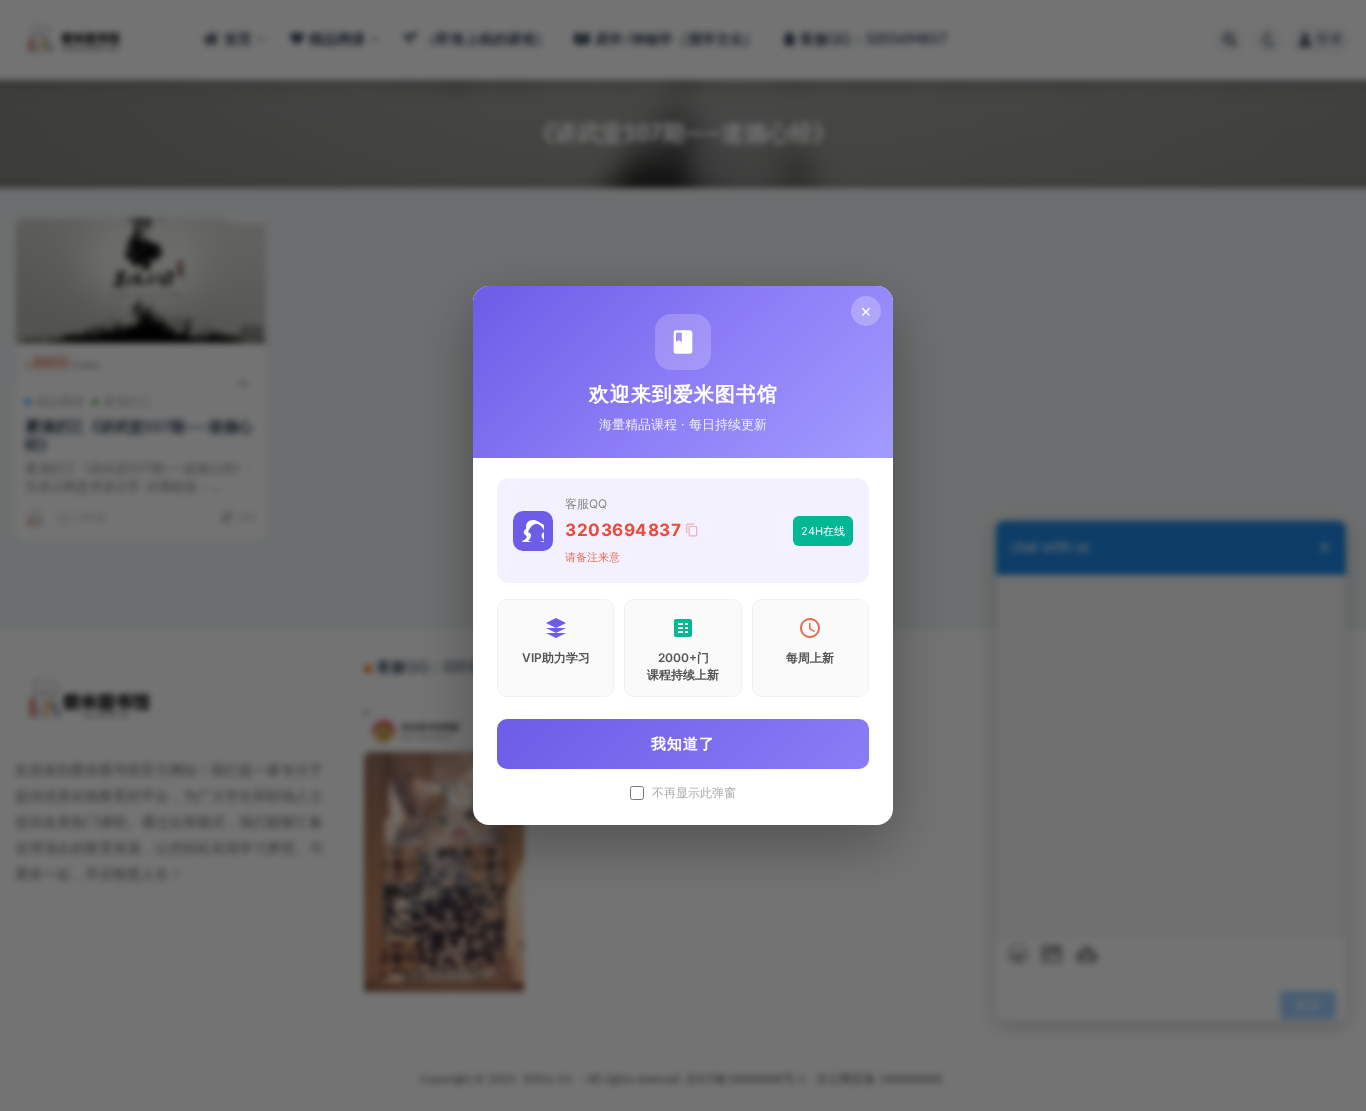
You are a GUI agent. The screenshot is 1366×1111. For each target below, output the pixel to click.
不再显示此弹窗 (694, 793)
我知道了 (683, 743)
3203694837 (623, 530)
